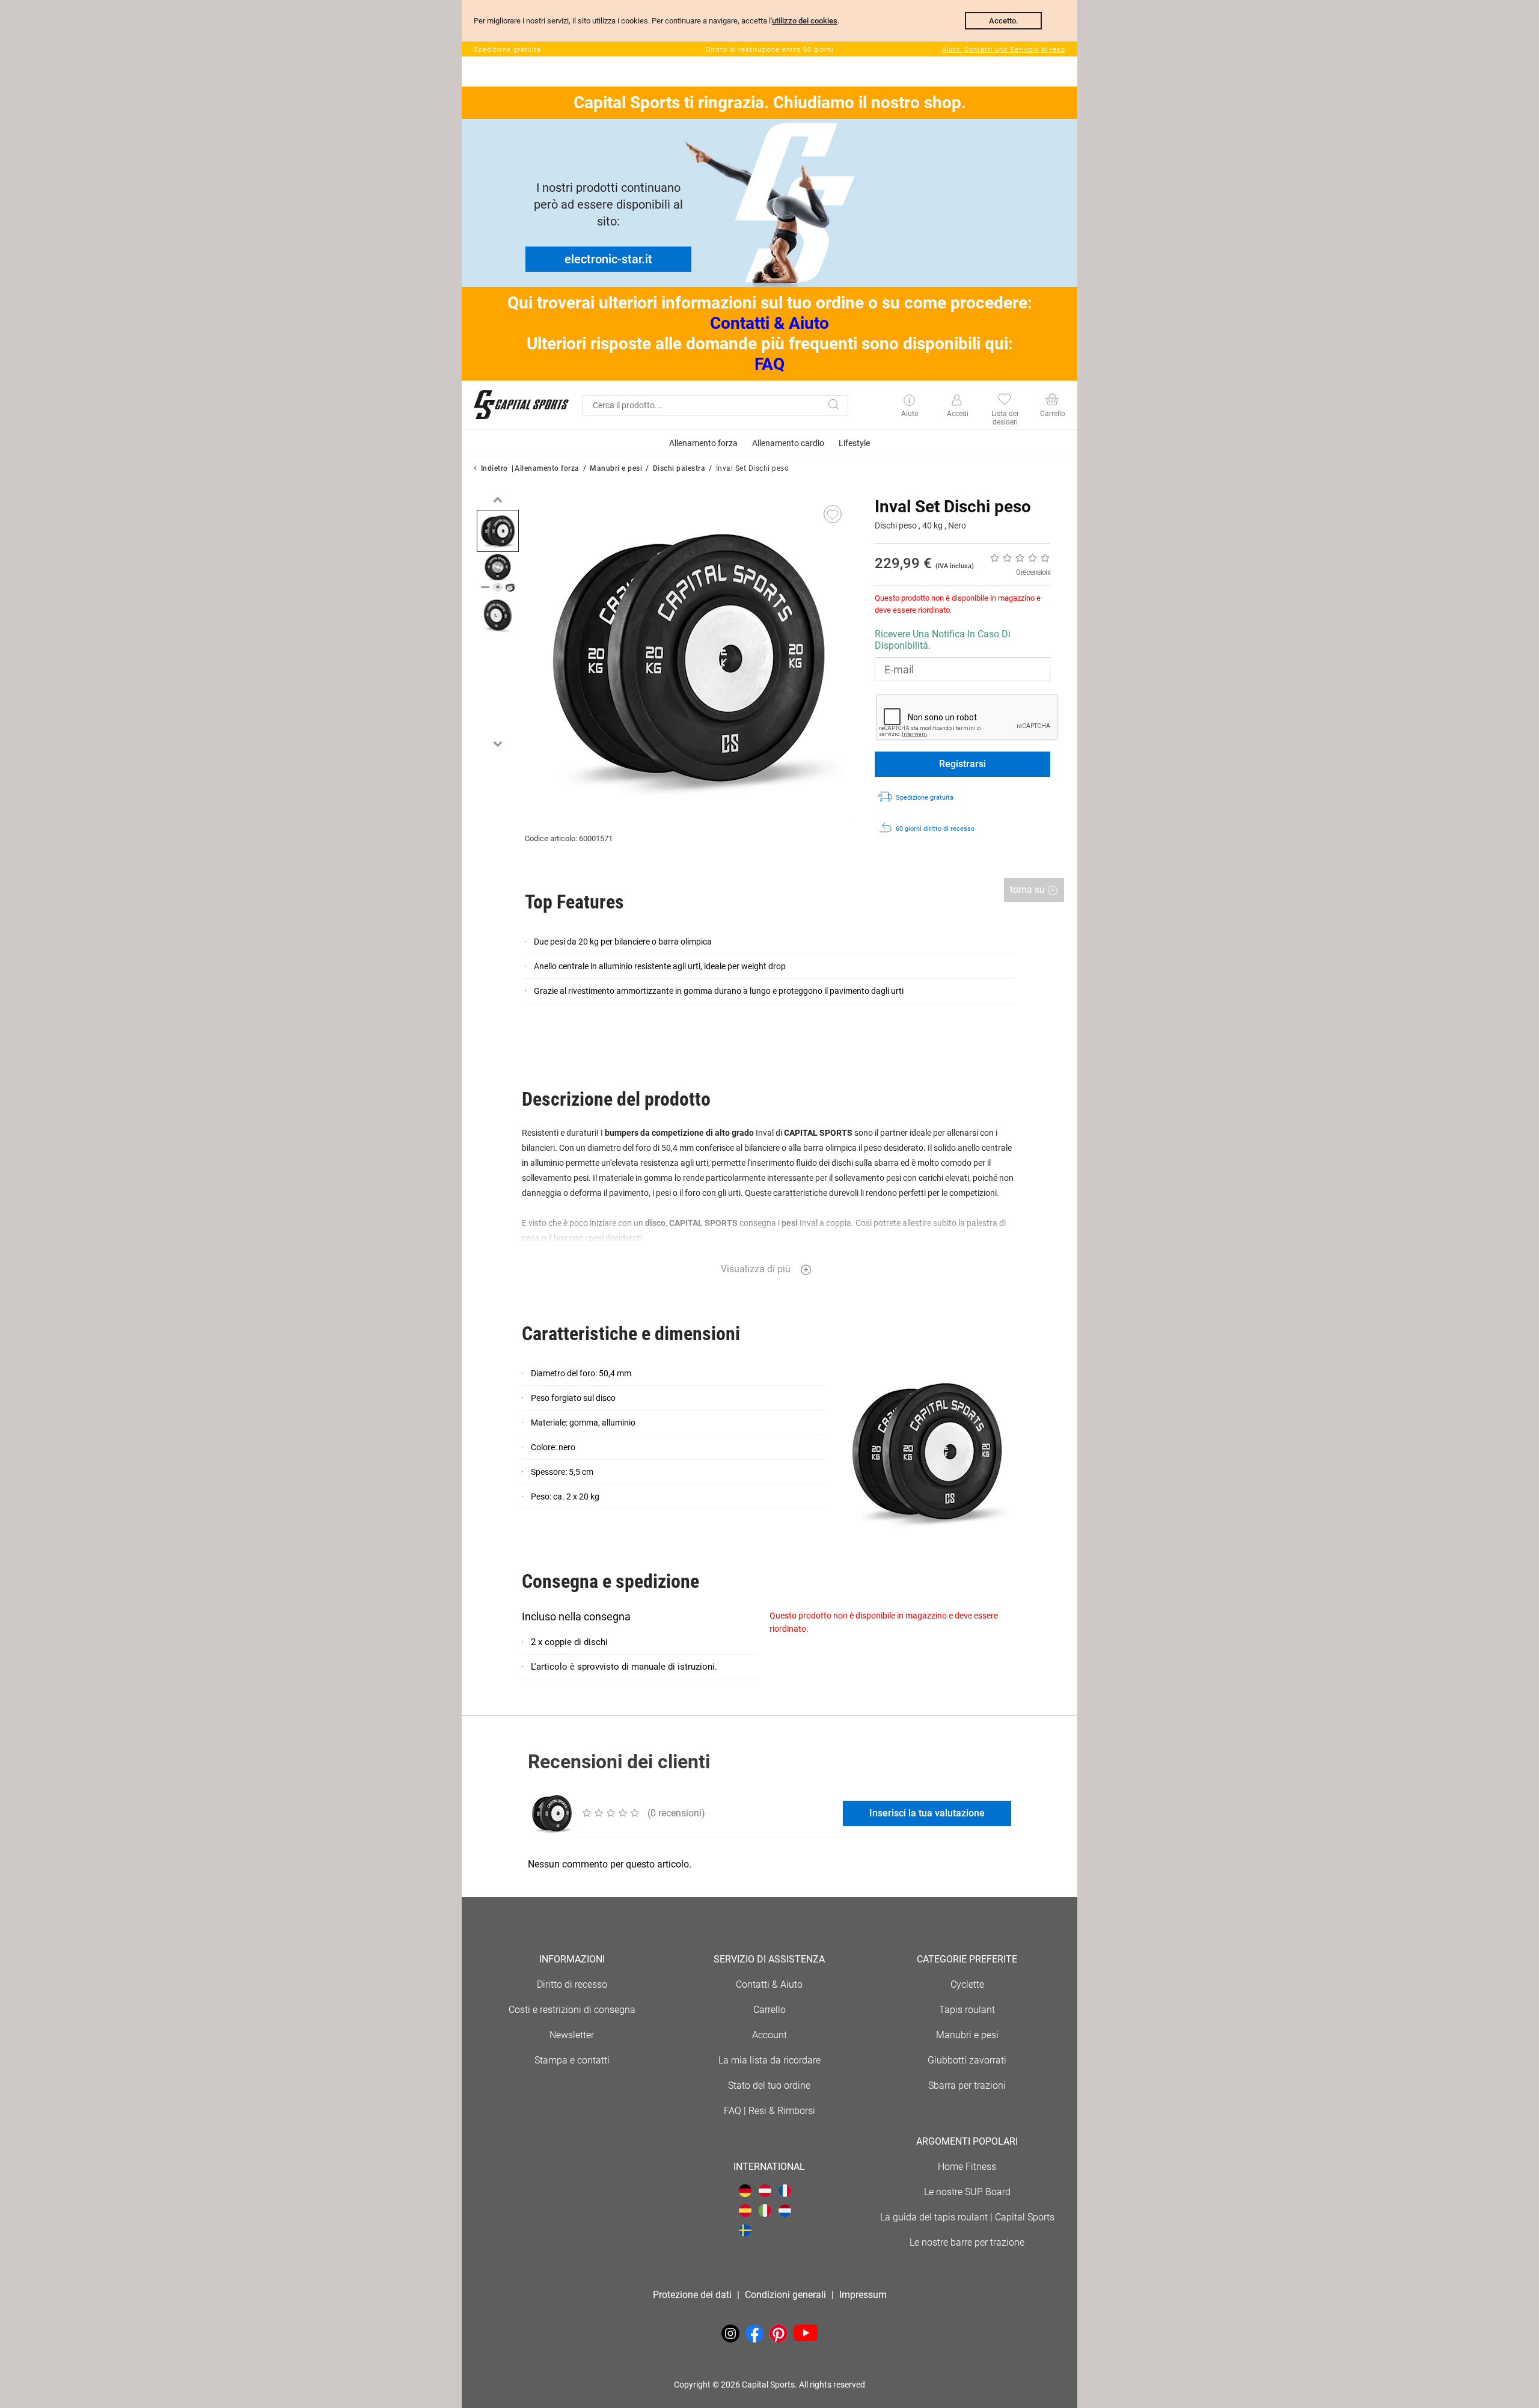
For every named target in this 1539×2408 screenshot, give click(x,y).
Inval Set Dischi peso (753, 468)
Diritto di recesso (572, 1984)
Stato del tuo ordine (769, 2085)
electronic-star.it (608, 259)
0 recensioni (1033, 572)
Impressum (863, 2295)
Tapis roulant (967, 2010)
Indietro (494, 468)
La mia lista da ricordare (769, 2060)
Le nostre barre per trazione (967, 2242)
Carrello (769, 2010)
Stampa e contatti (572, 2060)
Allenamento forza (547, 468)
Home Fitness (967, 2167)
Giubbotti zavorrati (967, 2060)
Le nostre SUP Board (967, 2192)
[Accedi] (957, 400)
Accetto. (1004, 21)
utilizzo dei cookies (805, 21)
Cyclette (967, 1984)
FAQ (769, 364)
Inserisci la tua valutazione (927, 1813)
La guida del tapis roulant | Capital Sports (967, 2217)
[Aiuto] (909, 401)
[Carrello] (1052, 401)
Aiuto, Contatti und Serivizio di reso (1004, 50)
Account (769, 2035)
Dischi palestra (679, 468)
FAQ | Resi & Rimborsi (769, 2111)
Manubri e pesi (616, 468)
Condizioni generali (785, 2295)
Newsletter (572, 2035)
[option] (498, 531)
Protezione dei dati (692, 2295)
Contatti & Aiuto (769, 323)
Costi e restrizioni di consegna (572, 2010)
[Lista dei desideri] (1004, 401)
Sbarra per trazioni (967, 2085)
